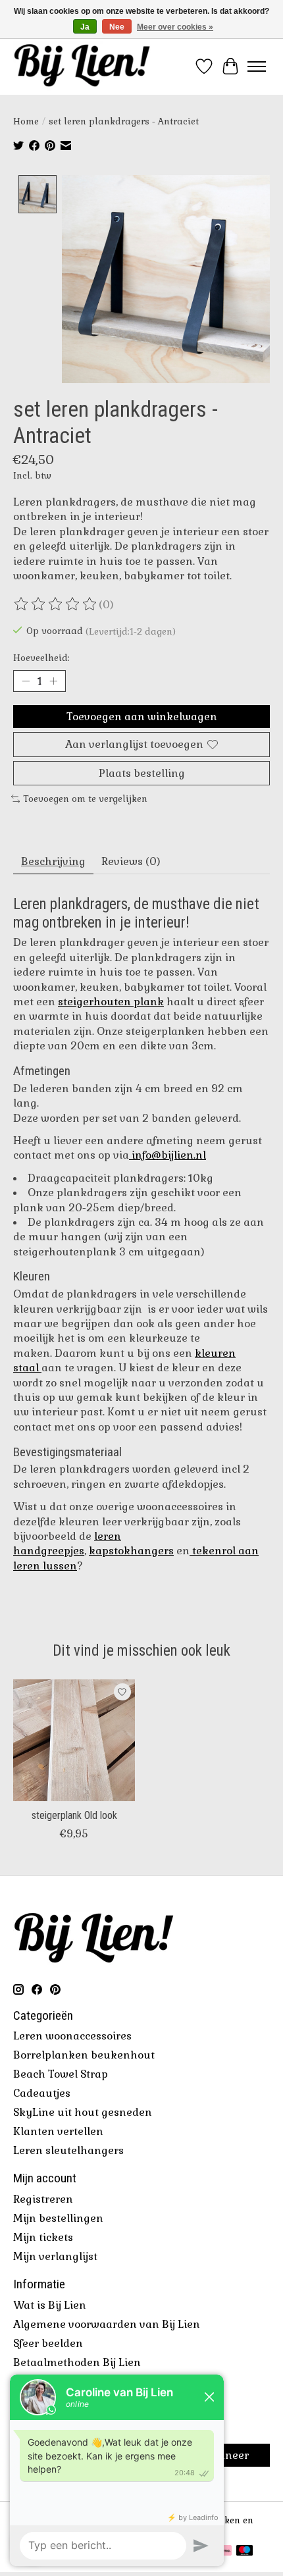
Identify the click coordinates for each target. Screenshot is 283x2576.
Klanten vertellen (58, 2131)
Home (26, 121)
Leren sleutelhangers (68, 2150)
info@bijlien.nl (169, 1155)
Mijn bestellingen (58, 2218)
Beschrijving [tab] (53, 861)
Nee (117, 27)
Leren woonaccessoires (72, 2036)
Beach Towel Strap (61, 2074)
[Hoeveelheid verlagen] (26, 681)
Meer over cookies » (175, 27)
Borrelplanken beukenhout (84, 2055)
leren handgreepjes (67, 1543)
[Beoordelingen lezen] (56, 604)
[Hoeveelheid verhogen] (53, 681)
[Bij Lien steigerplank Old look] (74, 1740)
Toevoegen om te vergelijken (85, 799)
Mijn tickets (43, 2237)
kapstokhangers (131, 1551)
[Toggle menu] (257, 66)
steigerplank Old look (74, 1815)
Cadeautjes (42, 2093)
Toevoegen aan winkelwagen (142, 717)
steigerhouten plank (111, 1002)
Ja (85, 27)
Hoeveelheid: (41, 658)
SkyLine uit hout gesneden (83, 2112)
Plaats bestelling (142, 773)
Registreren (43, 2199)
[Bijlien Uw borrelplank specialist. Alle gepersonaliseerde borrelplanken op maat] (82, 66)
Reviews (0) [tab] (131, 861)
